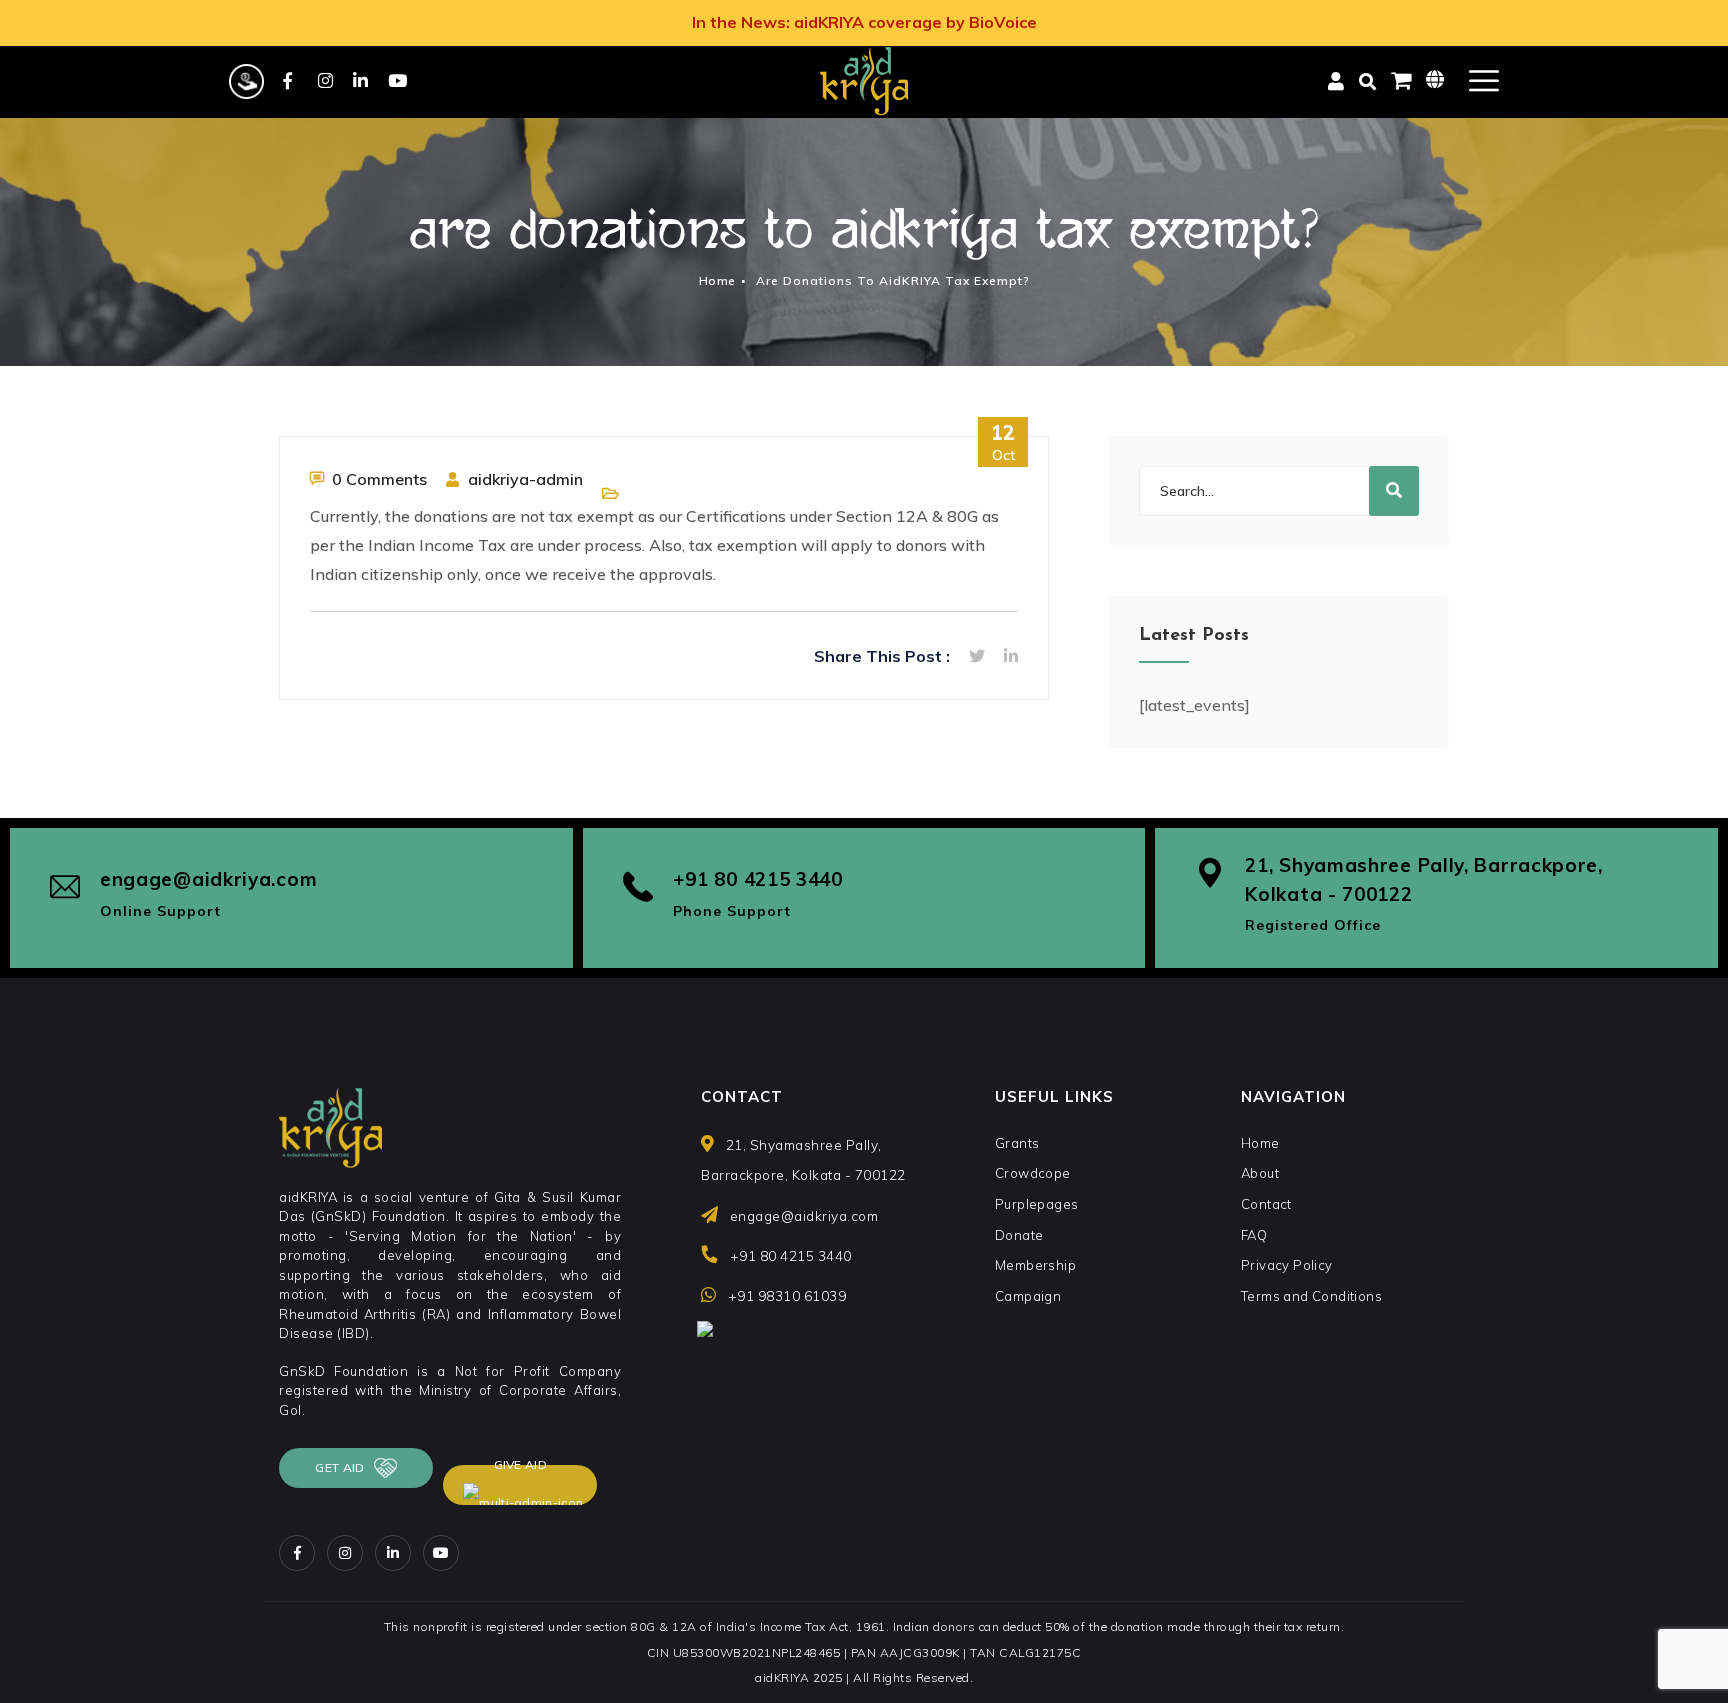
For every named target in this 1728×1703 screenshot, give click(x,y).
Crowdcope (1033, 1173)
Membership (1035, 1265)
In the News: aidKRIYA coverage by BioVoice (864, 22)
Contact (1266, 1204)
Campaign (1028, 1296)
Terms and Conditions (1311, 1296)
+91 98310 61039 (787, 1295)
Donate (1019, 1235)
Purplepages (1036, 1204)
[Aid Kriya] (864, 80)
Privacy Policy (1287, 1265)
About (1260, 1173)
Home (717, 280)
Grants (1017, 1143)
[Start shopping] (1401, 81)
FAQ (1254, 1235)
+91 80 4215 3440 (758, 879)
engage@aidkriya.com (208, 879)
